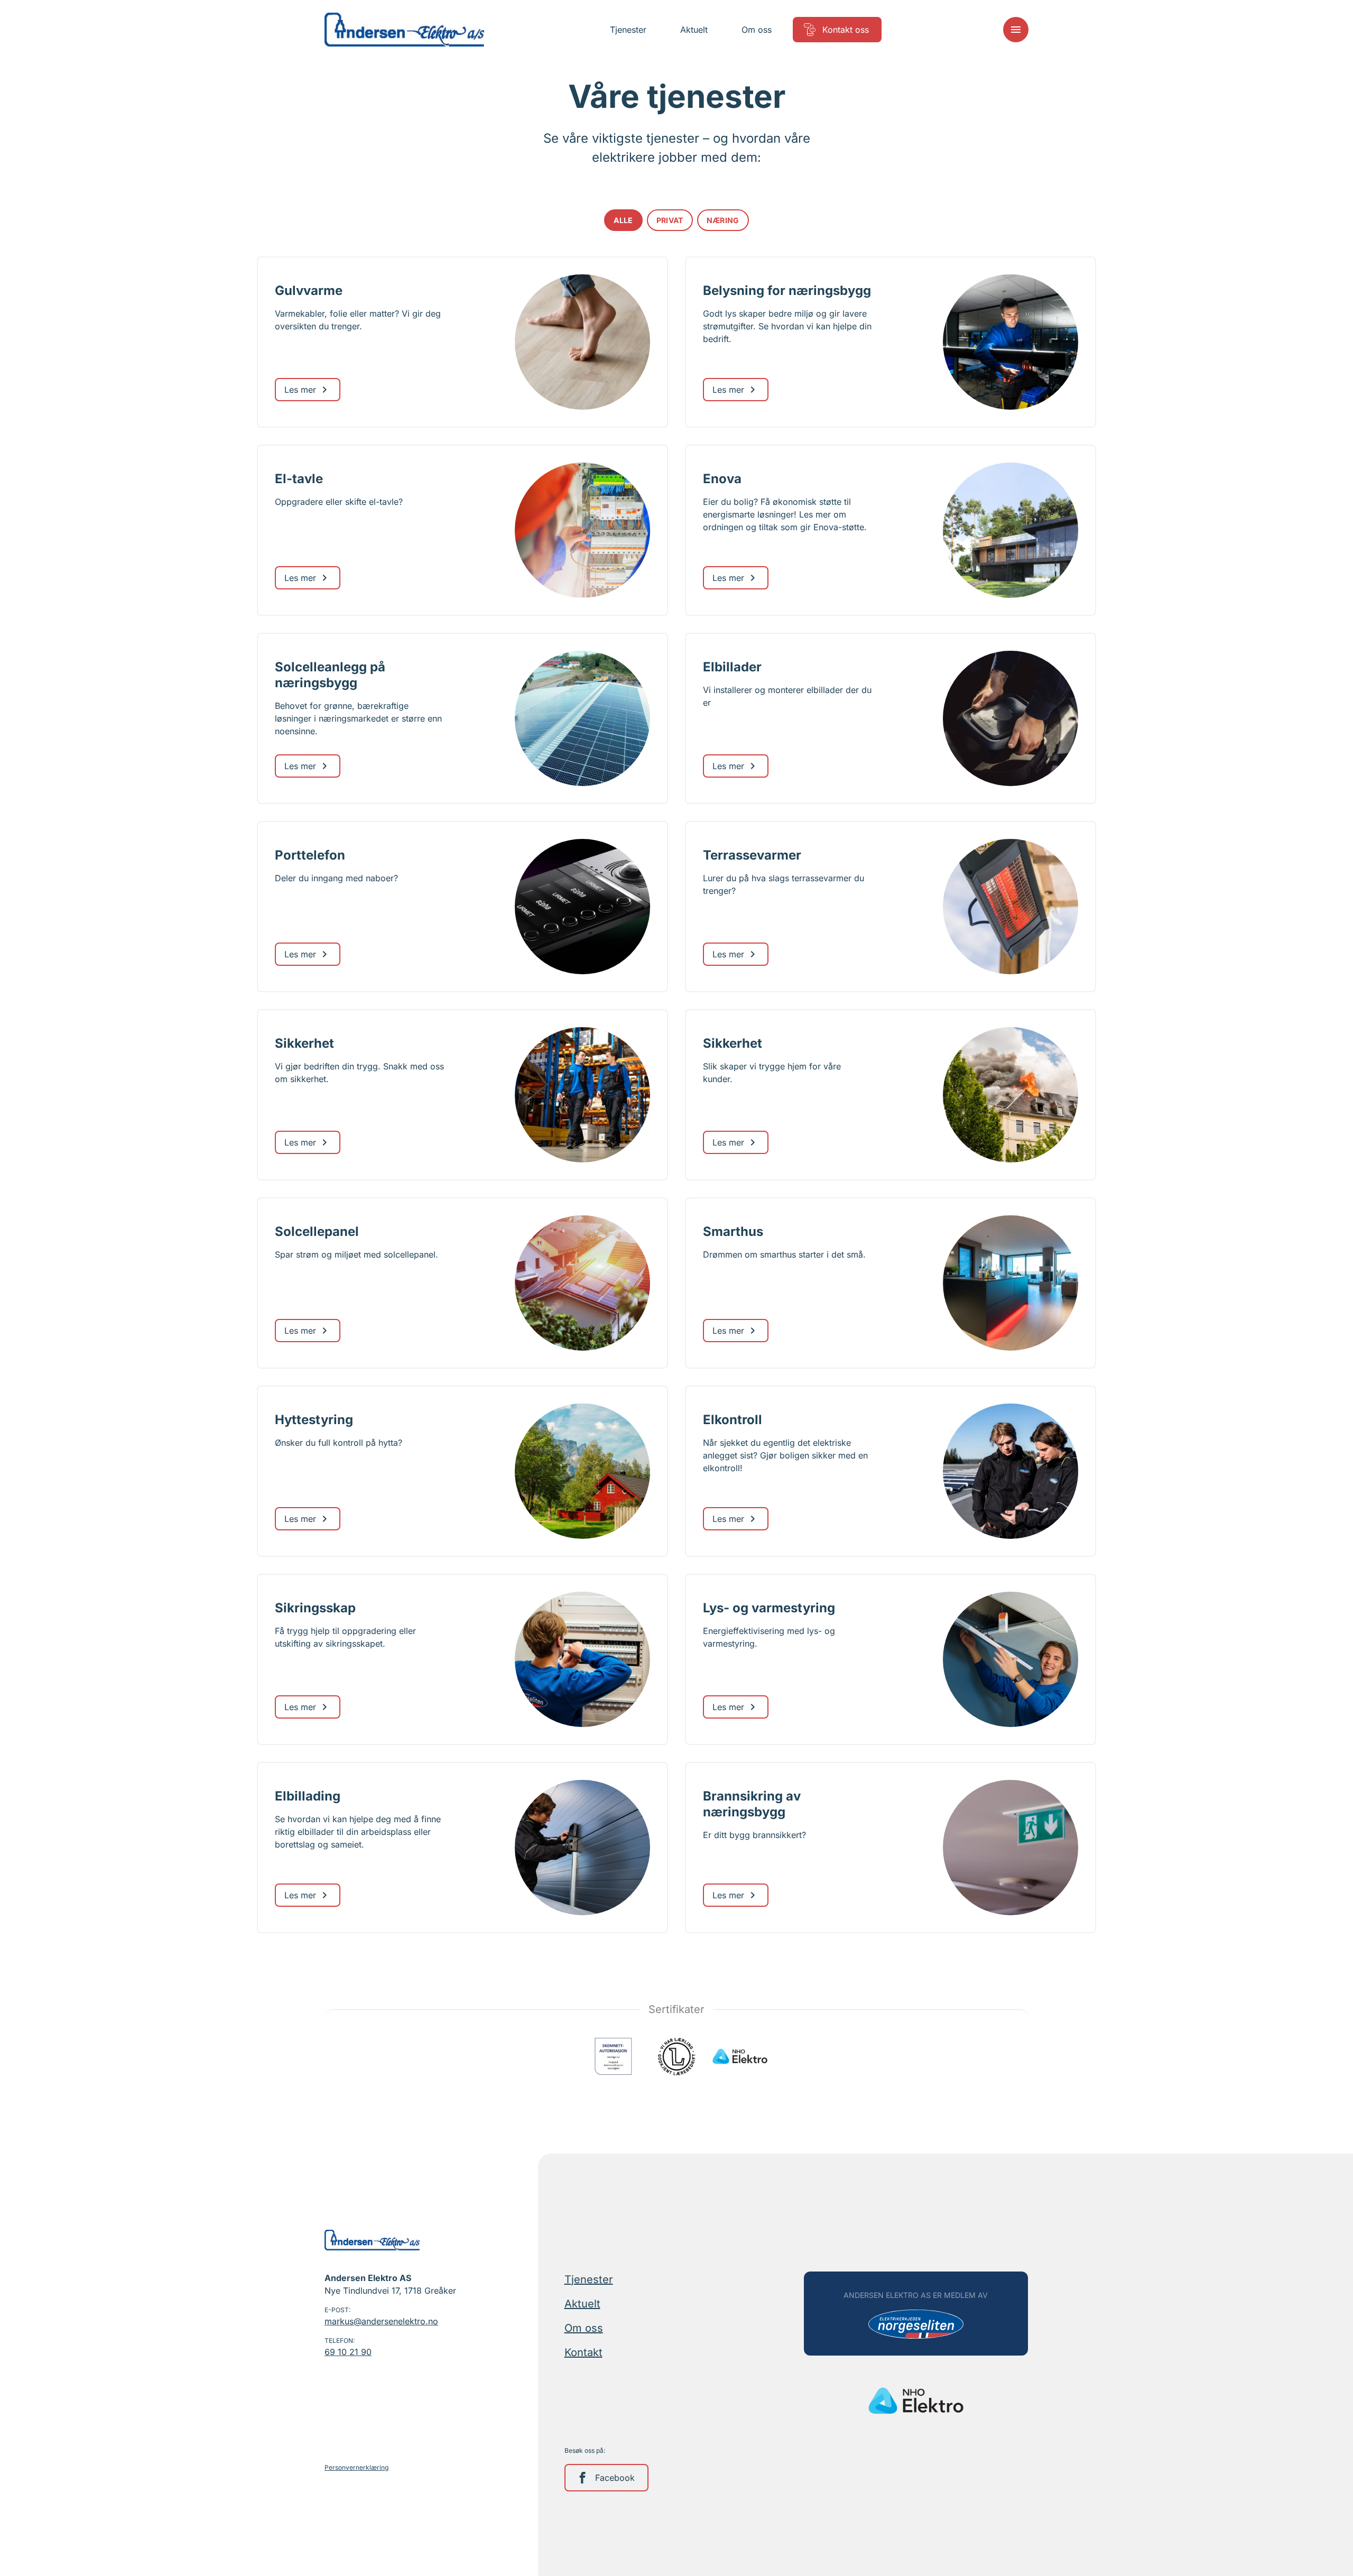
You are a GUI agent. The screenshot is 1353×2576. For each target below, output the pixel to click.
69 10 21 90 (348, 2352)
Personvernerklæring (356, 2467)
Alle (623, 220)
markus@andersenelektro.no (381, 2321)
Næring (723, 220)
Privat (670, 220)
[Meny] (1016, 30)
